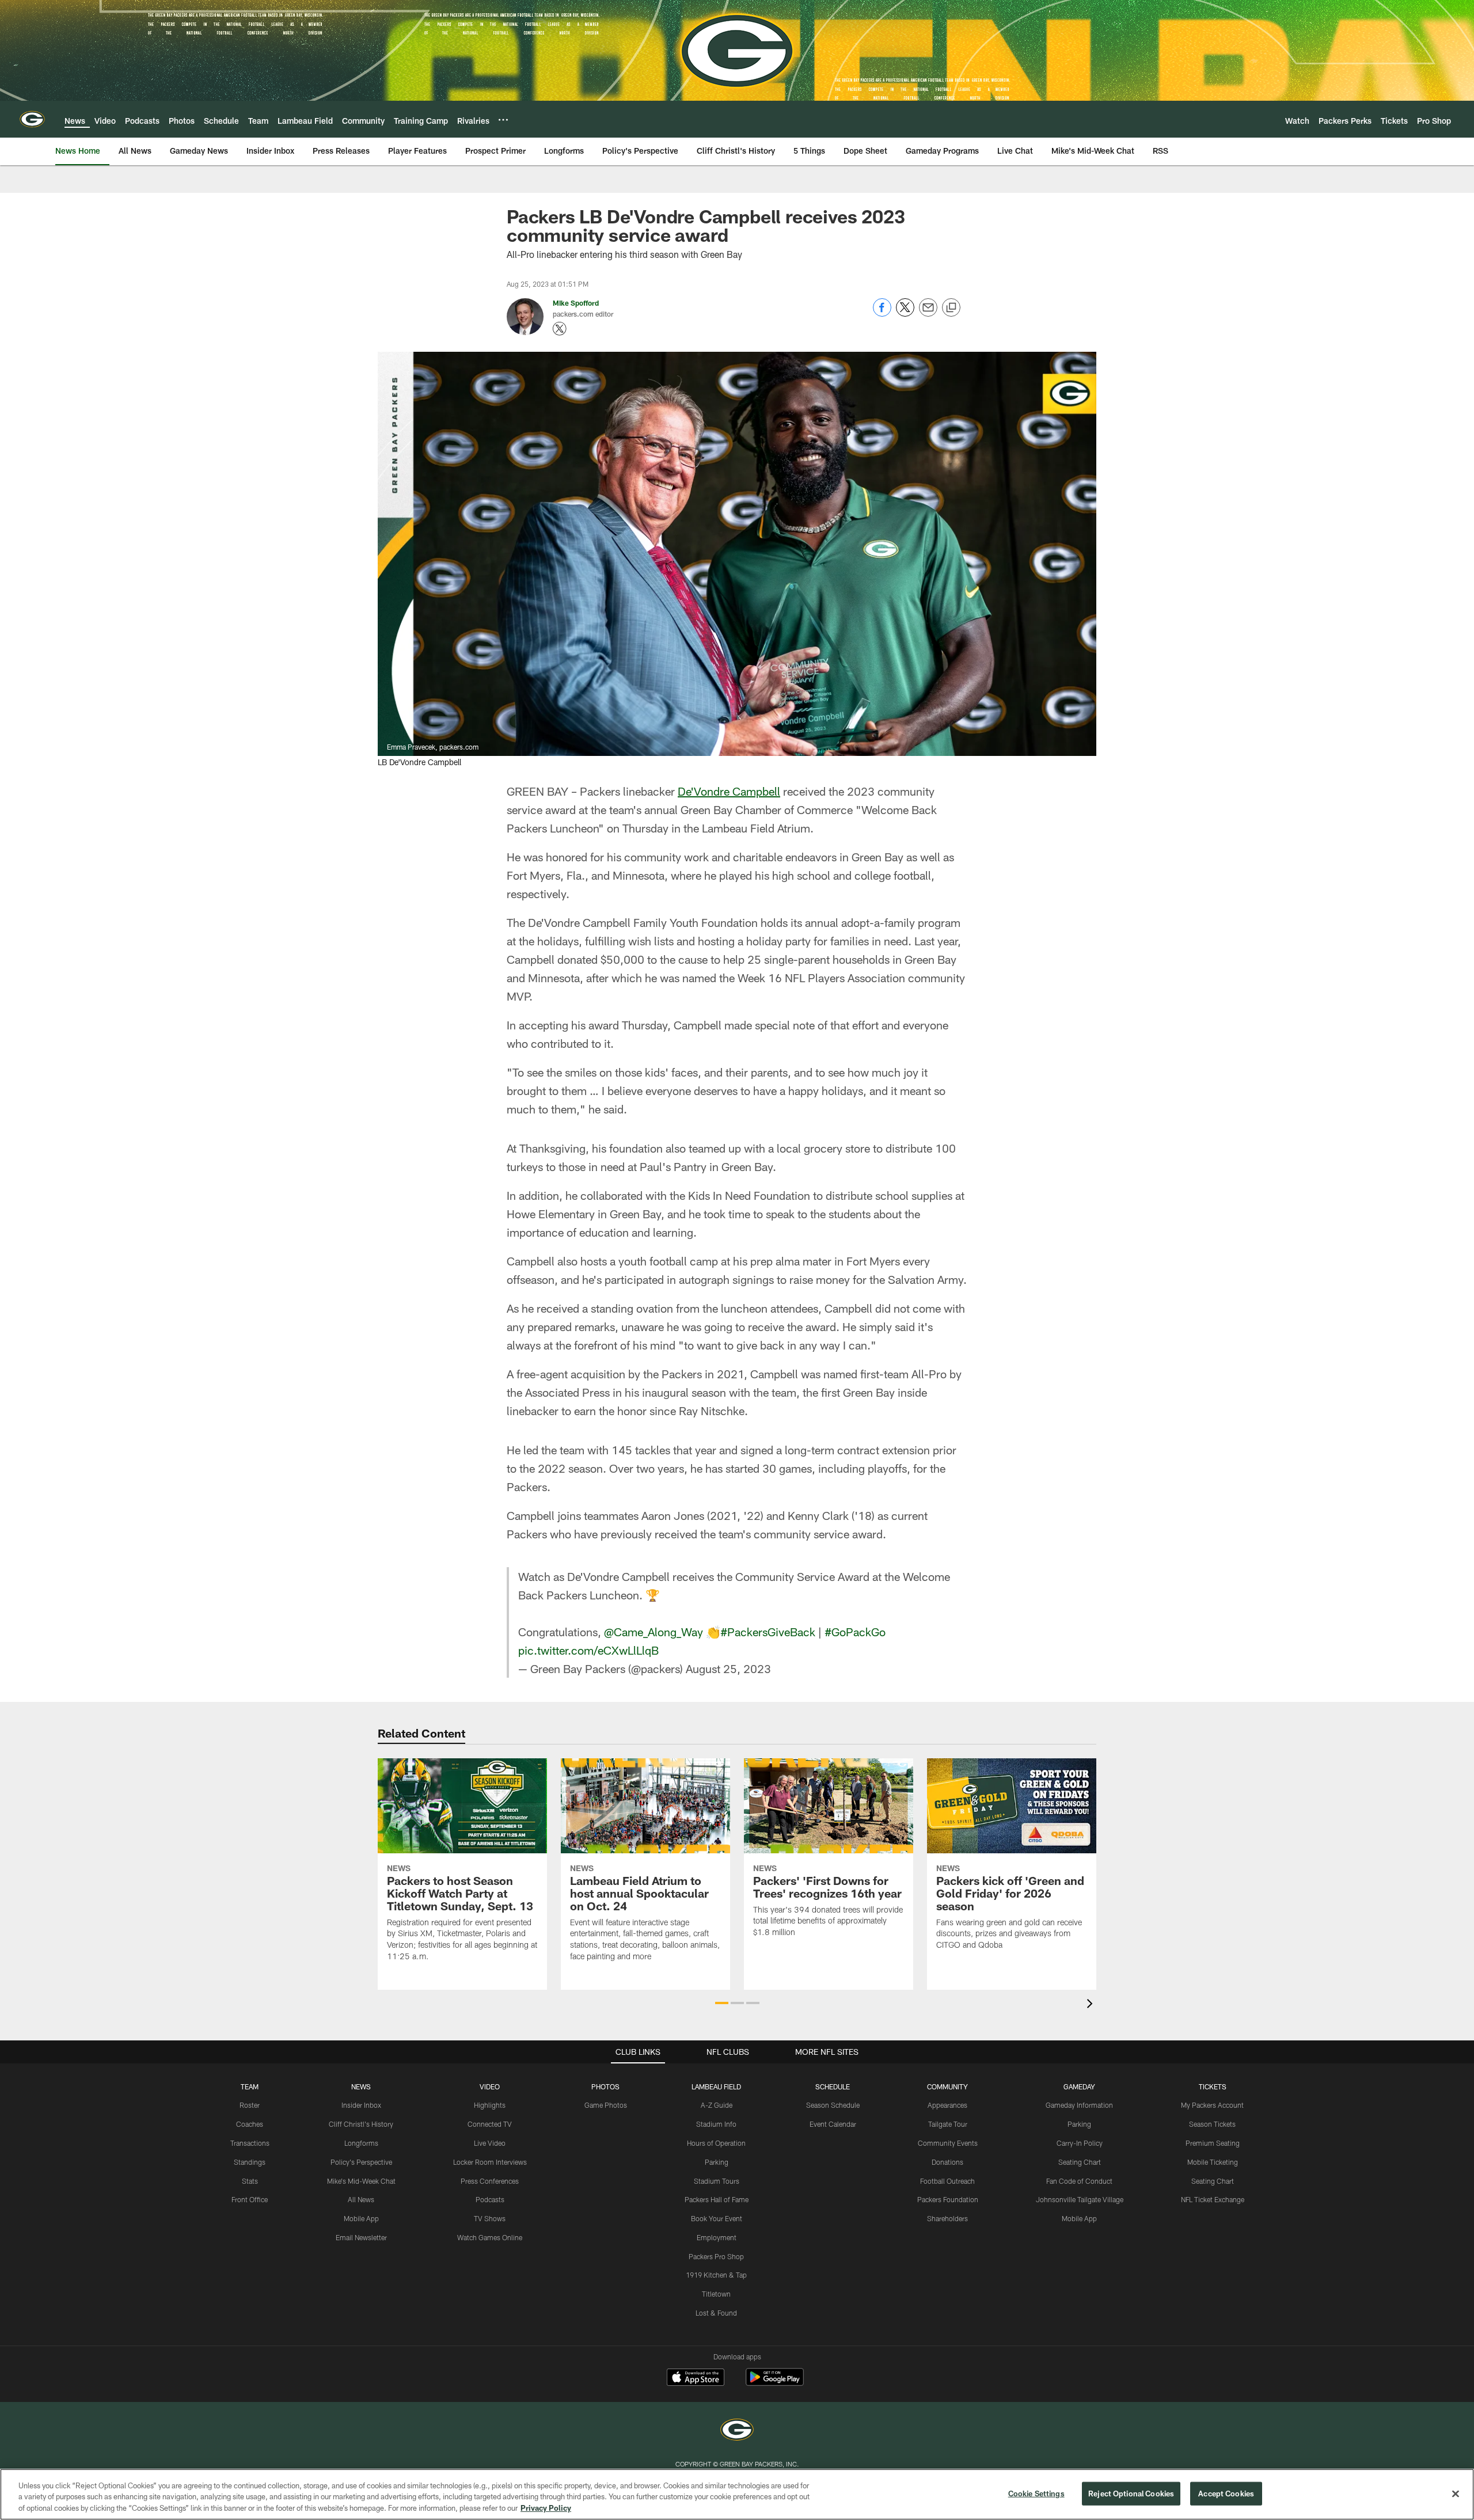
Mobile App (361, 2218)
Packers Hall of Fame (717, 2199)
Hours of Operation (716, 2143)
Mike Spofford (576, 303)
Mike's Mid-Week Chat (361, 2181)
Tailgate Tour (948, 2124)
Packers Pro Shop (716, 2256)
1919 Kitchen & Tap (716, 2275)
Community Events (948, 2143)
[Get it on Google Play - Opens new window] (775, 2383)
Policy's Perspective (361, 2162)
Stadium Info (716, 2124)
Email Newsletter (361, 2237)
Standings (250, 2162)
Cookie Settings (1036, 2493)
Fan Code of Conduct (1079, 2181)
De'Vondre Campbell (729, 791)
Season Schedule (833, 2105)
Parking (717, 2162)
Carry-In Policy (1080, 2143)
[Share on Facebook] (882, 313)
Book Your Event (717, 2218)
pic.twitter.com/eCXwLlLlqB (588, 1650)
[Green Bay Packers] (737, 2431)
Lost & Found (716, 2313)
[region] (737, 2494)
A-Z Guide (717, 2105)
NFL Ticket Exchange (1213, 2199)
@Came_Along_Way (654, 1632)
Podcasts (490, 2199)
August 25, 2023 (728, 1668)
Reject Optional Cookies (1131, 2493)
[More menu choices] (503, 120)
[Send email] (928, 313)
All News (361, 2199)
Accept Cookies (1226, 2493)
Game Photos (606, 2105)
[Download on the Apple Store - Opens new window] (696, 2378)
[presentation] (1092, 2005)
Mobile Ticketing (1213, 2162)
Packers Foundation (948, 2199)
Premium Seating (1213, 2143)
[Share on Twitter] (905, 313)
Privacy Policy (546, 2508)
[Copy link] (951, 308)
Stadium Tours (717, 2181)
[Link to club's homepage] (32, 119)
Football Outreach (947, 2181)
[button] (722, 2003)
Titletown (716, 2294)
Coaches (250, 2124)
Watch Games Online (490, 2237)
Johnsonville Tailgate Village (1080, 2199)
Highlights (490, 2105)
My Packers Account (1212, 2105)
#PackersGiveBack (768, 1632)
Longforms (361, 2143)
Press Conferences (490, 2181)
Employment (717, 2237)
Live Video (490, 2143)
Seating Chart (1080, 2162)
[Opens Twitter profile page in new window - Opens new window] (560, 329)
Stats (250, 2181)
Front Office (250, 2199)
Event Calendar (833, 2124)
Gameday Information (1079, 2105)
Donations (947, 2162)
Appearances (947, 2105)
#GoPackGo (855, 1632)
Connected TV (490, 2124)
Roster (250, 2105)
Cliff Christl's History (361, 2124)
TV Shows (490, 2218)
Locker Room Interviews (490, 2162)
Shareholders (947, 2218)
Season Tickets (1212, 2124)
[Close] (1456, 2494)
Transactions (250, 2143)
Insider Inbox (361, 2105)
